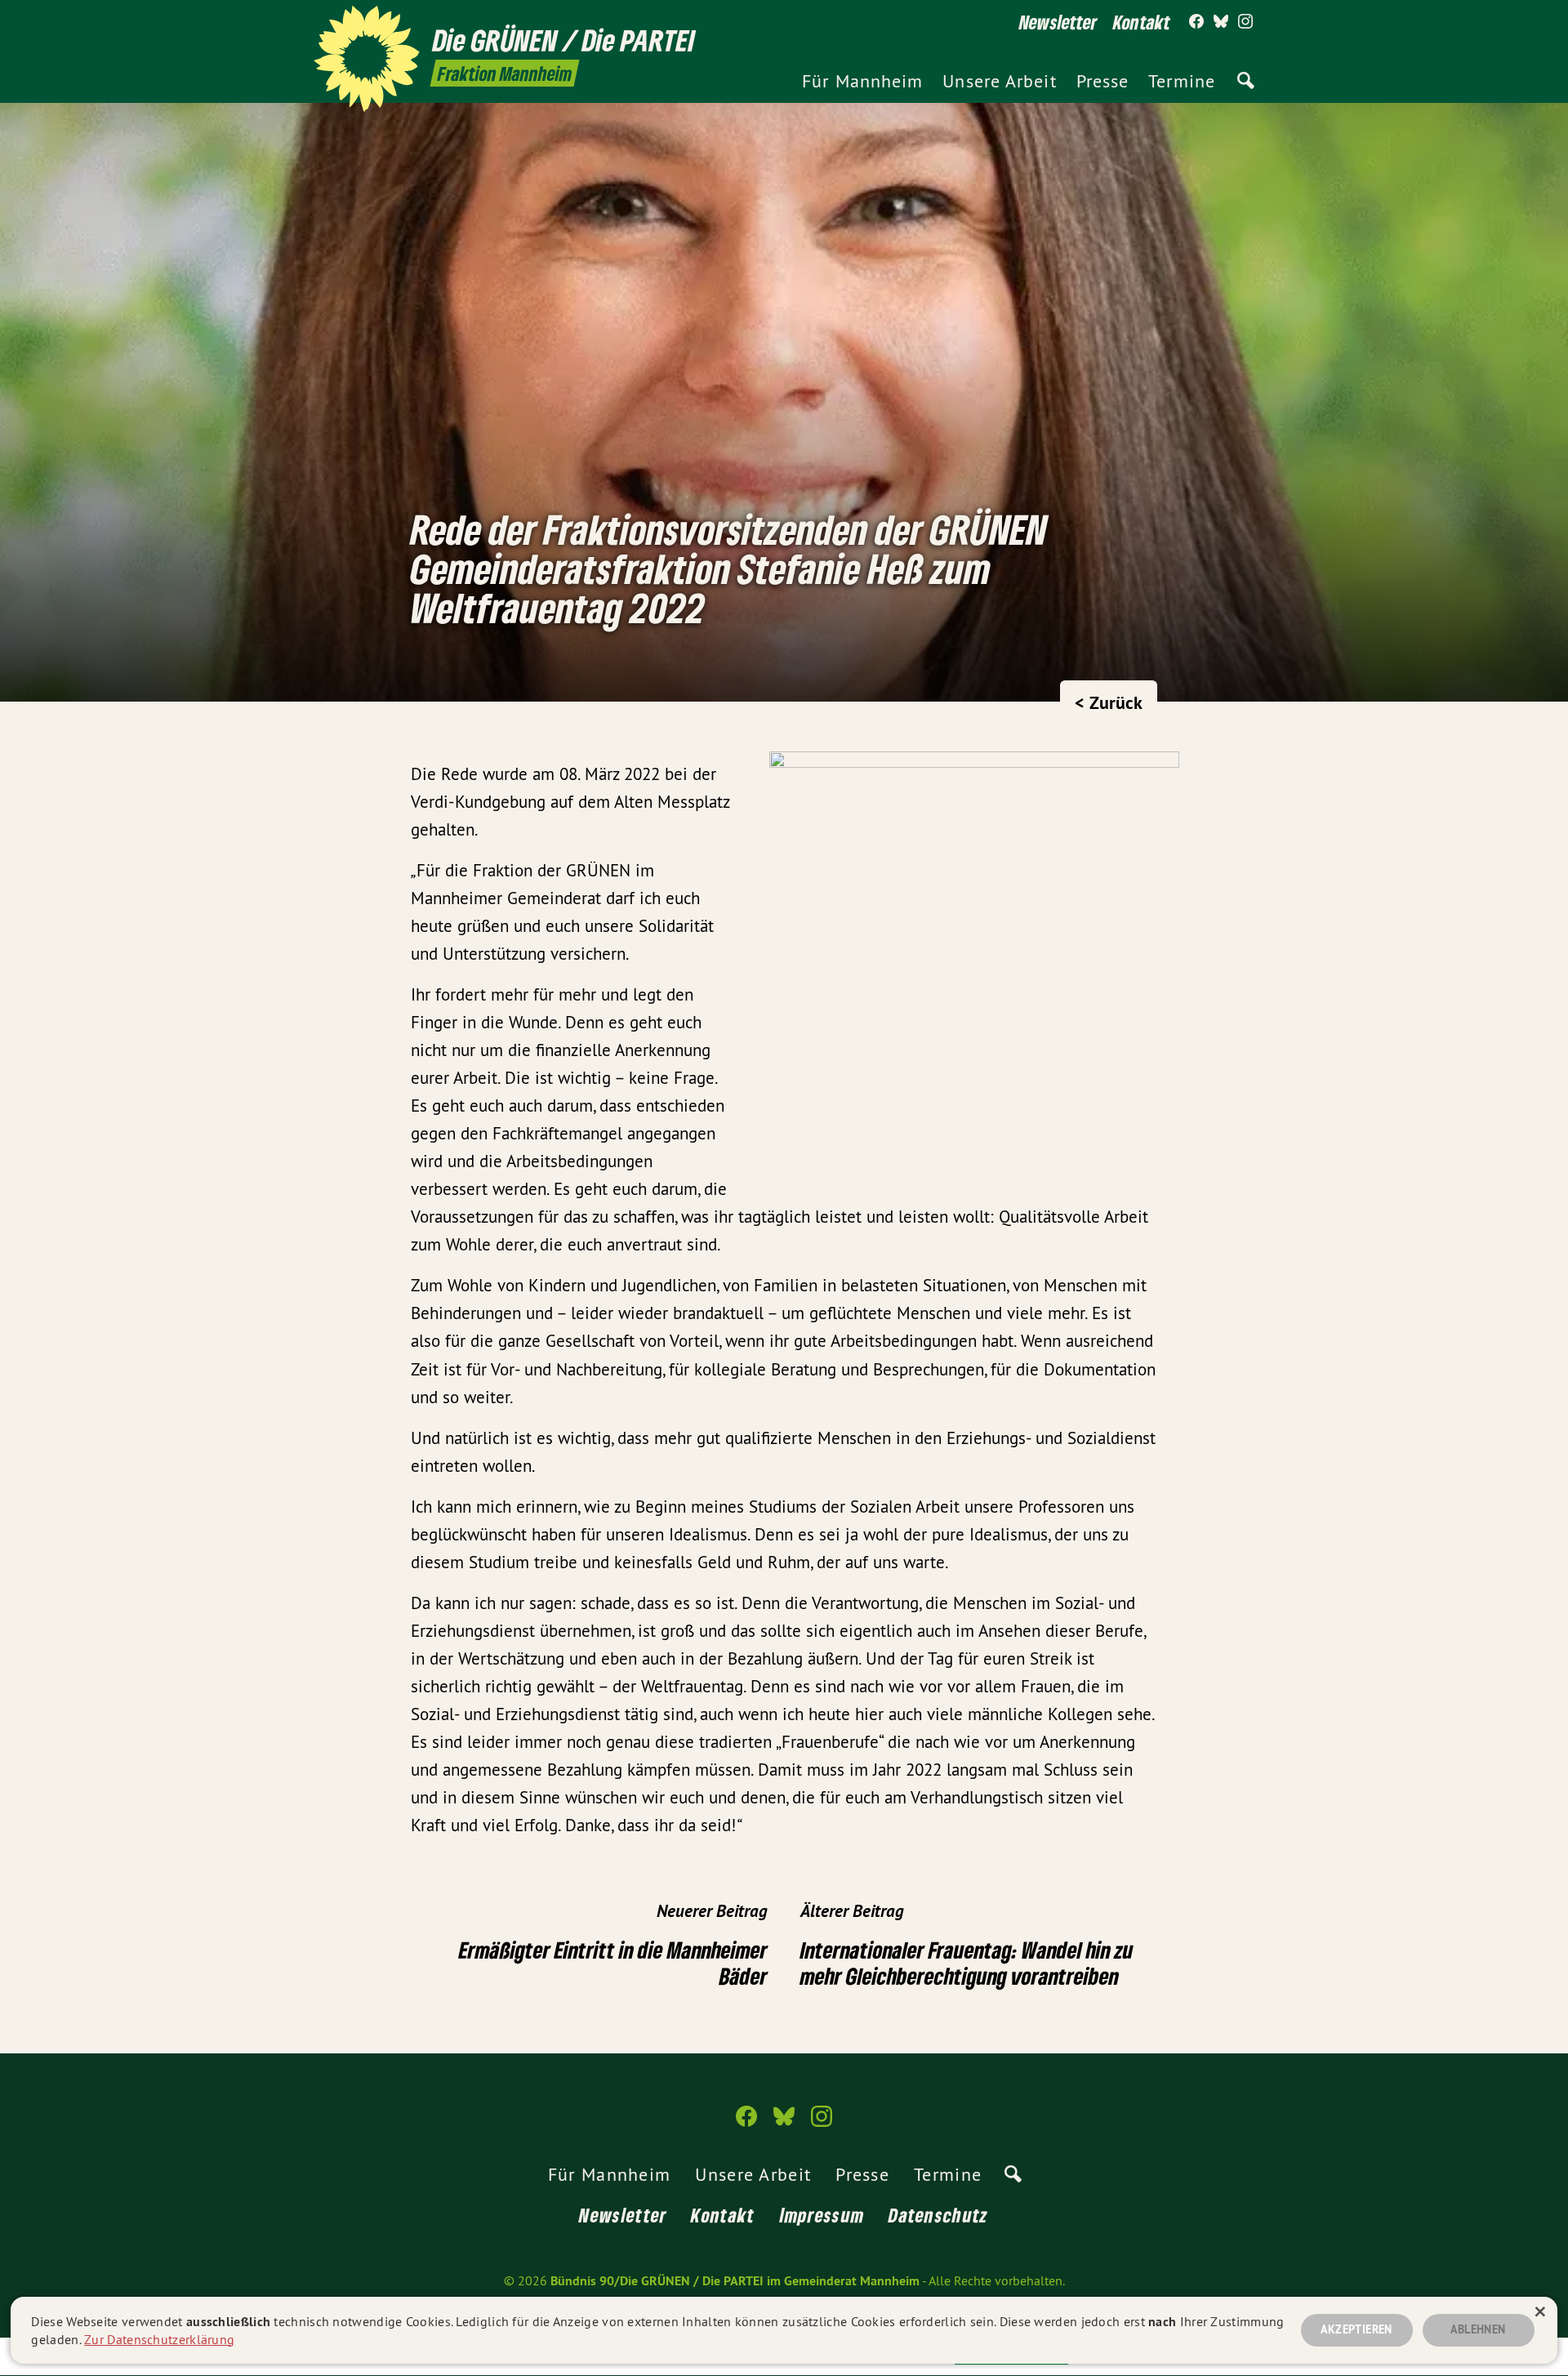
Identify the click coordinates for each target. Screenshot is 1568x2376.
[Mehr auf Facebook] (1196, 22)
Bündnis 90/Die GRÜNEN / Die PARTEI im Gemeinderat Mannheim (735, 2281)
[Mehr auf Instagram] (1245, 22)
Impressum (822, 2215)
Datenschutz (938, 2215)
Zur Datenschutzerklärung (159, 2339)
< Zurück (1109, 702)
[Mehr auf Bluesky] (1221, 22)
